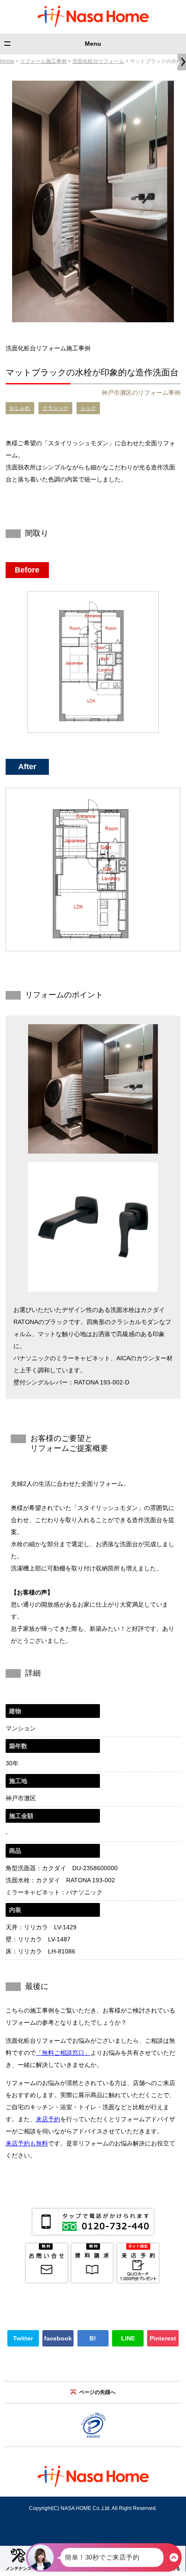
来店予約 (48, 2119)
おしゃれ (20, 408)
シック (88, 408)
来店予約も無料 (27, 2143)
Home (7, 61)
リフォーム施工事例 (43, 61)
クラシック (55, 408)
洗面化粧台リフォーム (98, 61)
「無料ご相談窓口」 (63, 2053)
